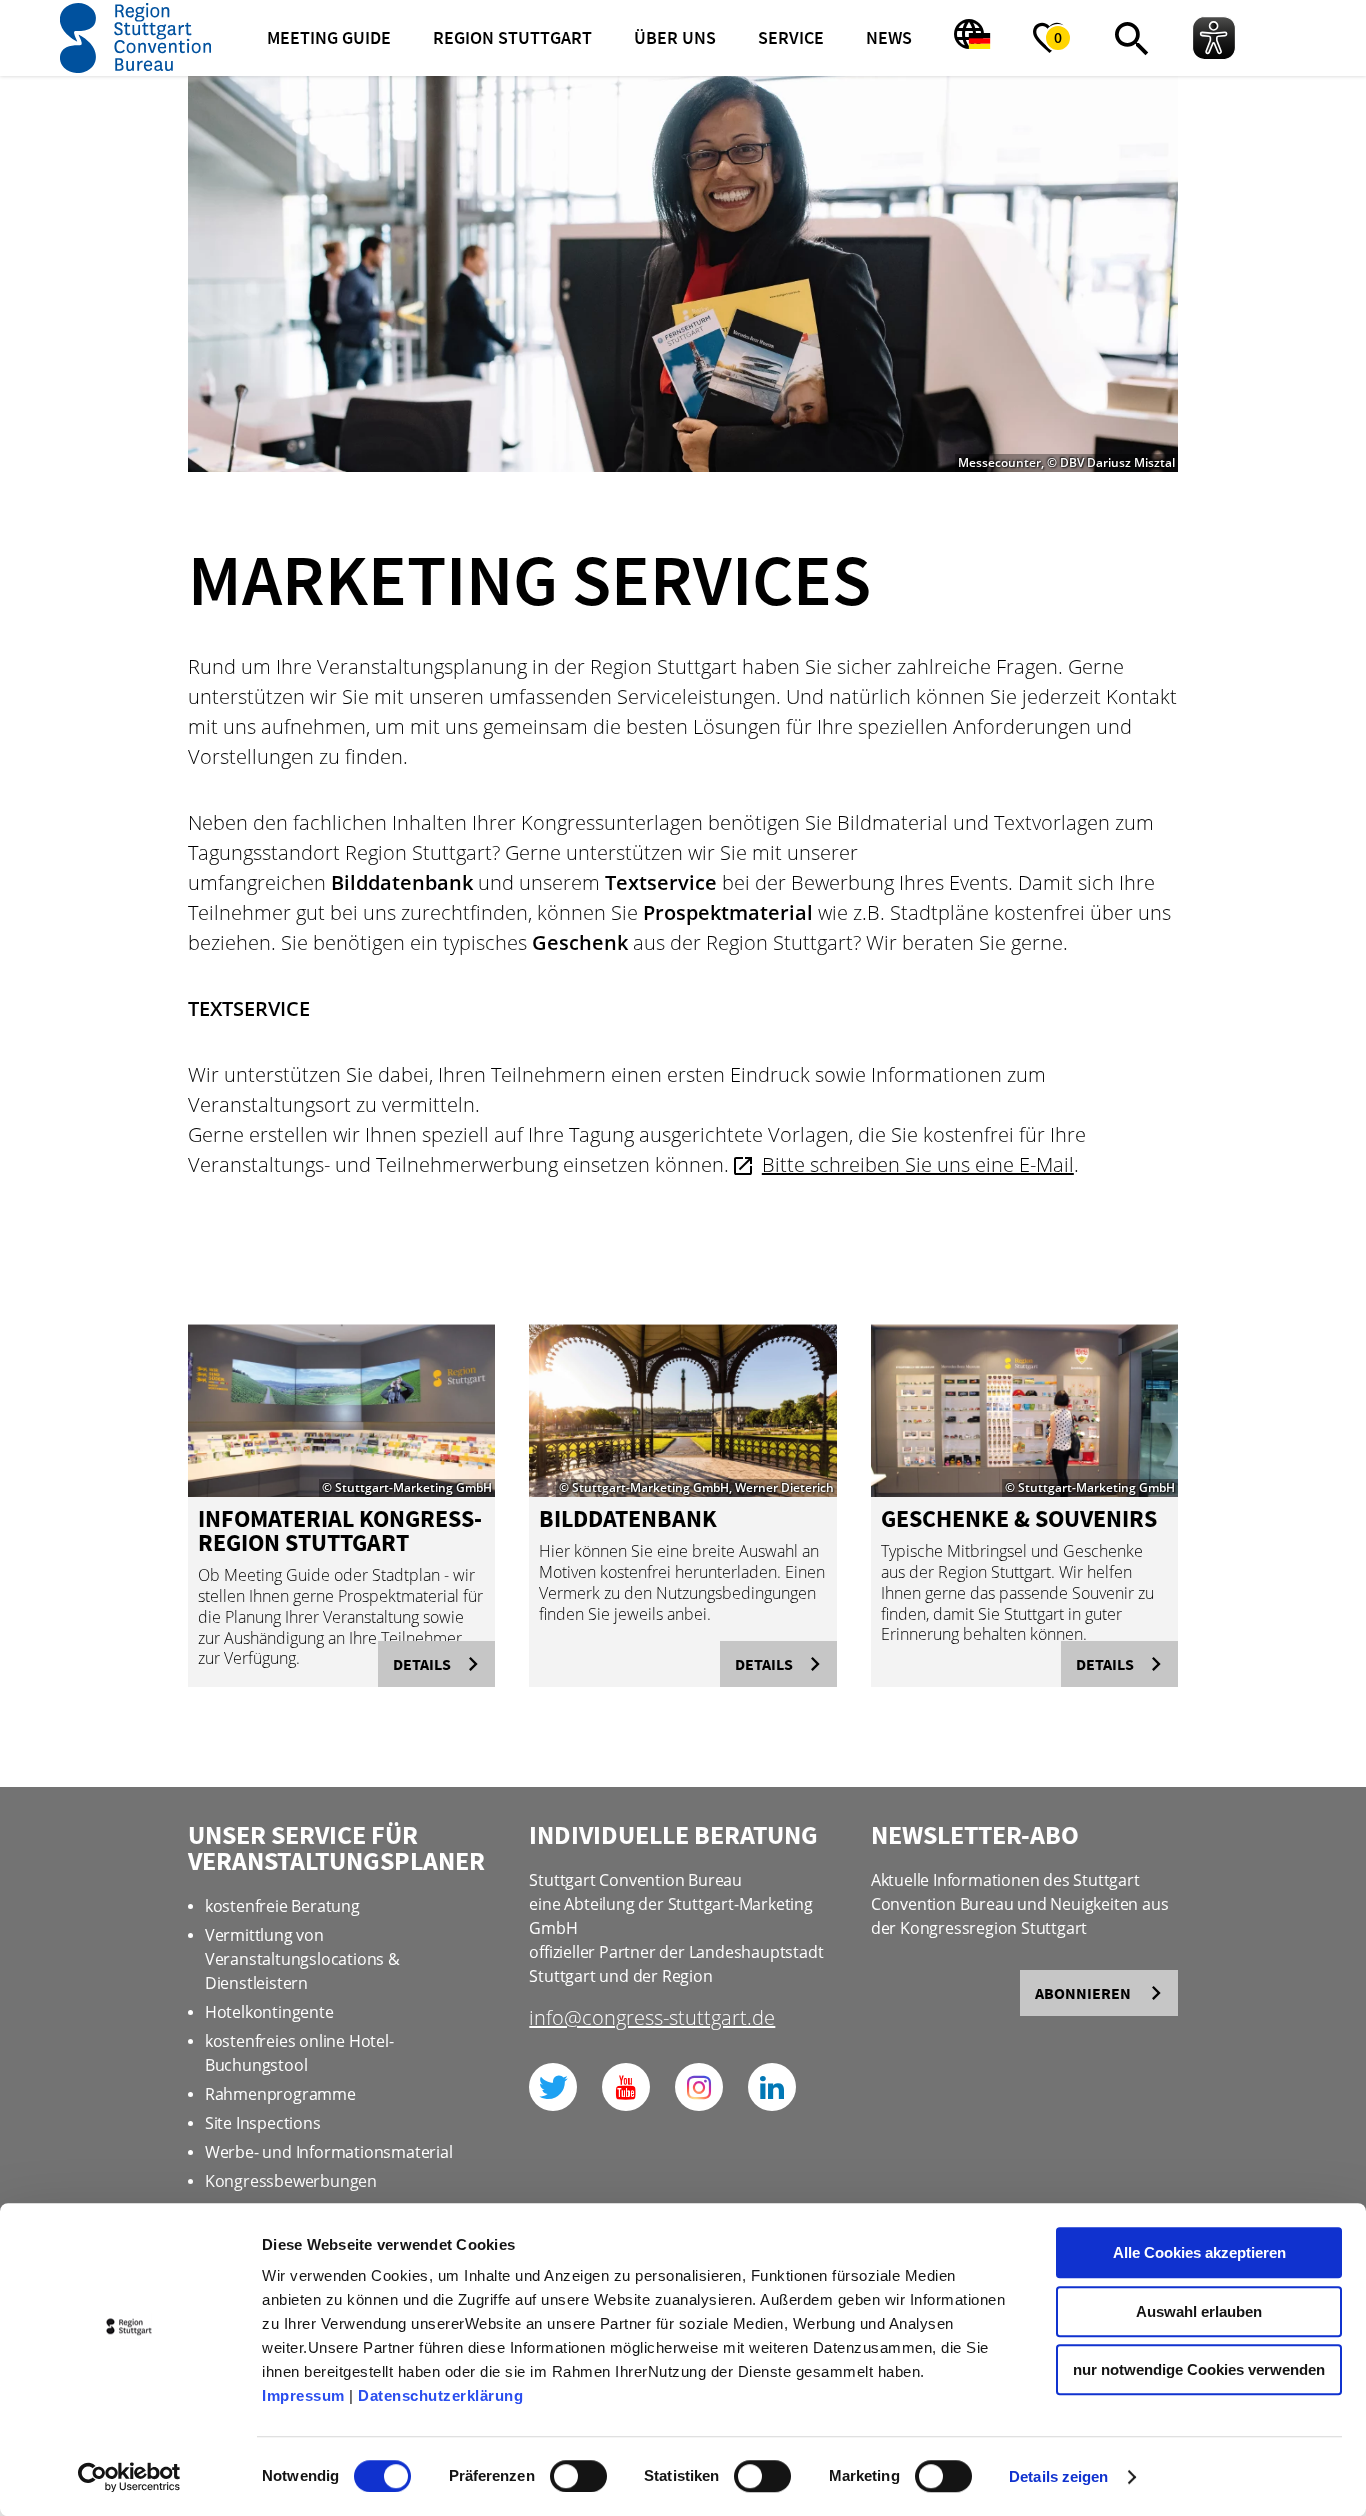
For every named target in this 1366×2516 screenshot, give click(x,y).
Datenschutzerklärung (440, 2395)
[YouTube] (626, 2087)
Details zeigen (1058, 2476)
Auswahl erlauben (1199, 2311)
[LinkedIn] (772, 2087)
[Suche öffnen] (1132, 38)
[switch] (578, 2476)
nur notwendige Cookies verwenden (1199, 2369)
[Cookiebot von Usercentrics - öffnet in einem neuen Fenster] (129, 2477)
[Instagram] (699, 2087)
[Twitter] (553, 2087)
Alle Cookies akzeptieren (1199, 2252)
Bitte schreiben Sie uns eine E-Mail (918, 1164)
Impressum (303, 2395)
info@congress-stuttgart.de (652, 2019)
